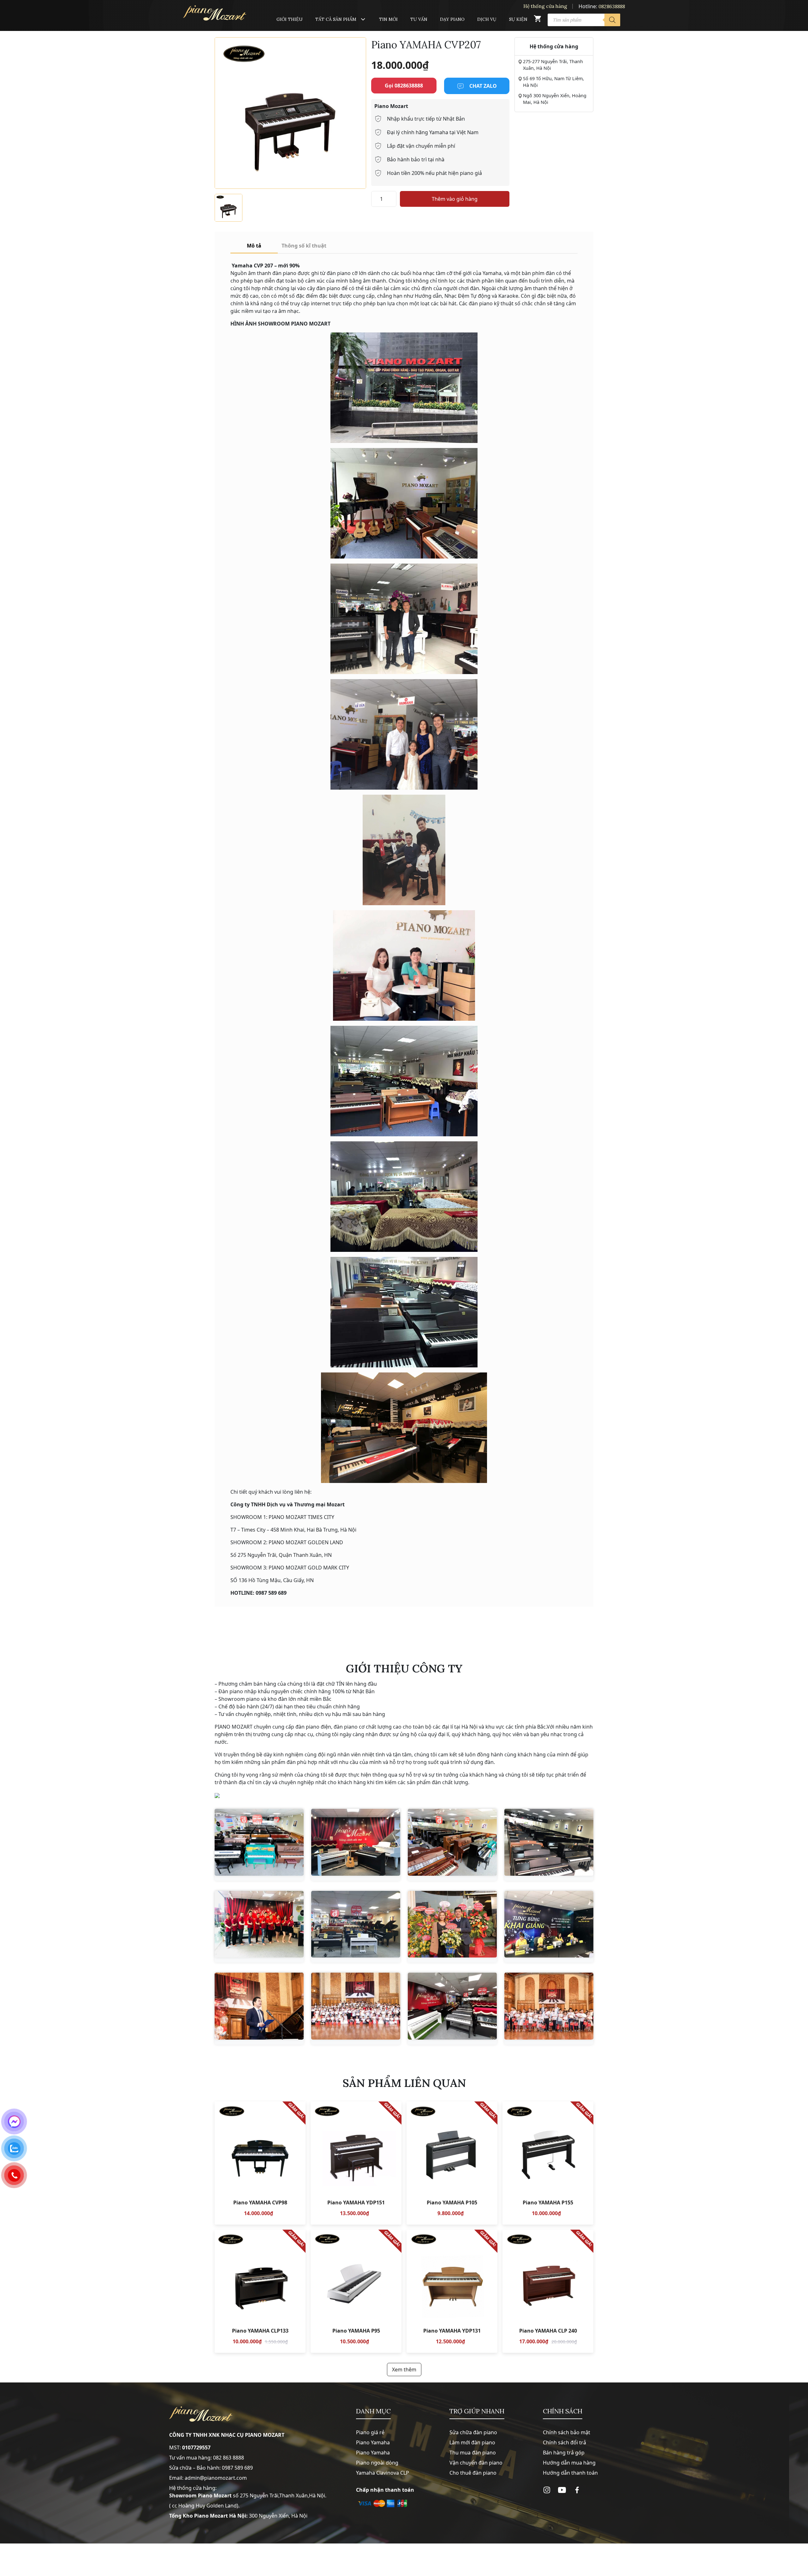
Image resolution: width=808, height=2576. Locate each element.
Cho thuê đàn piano (473, 2473)
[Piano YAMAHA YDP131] (452, 2291)
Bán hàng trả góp (564, 2453)
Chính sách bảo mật (567, 2432)
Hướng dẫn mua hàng (569, 2463)
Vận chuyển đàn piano (476, 2463)
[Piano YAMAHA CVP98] (260, 2163)
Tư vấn (419, 19)
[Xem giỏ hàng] (538, 20)
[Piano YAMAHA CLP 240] (548, 2291)
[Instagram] (547, 2490)
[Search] (612, 20)
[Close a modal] (6, 1272)
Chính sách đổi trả (564, 2442)
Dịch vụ (487, 19)
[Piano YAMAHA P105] (452, 2163)
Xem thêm (404, 2370)
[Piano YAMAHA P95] (356, 2291)
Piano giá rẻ (370, 2432)
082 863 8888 (229, 2458)
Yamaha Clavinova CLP (383, 2473)
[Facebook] (577, 2490)
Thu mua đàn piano (473, 2453)
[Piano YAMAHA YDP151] (356, 2163)
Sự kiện (518, 19)
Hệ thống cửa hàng (545, 6)
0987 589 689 (237, 2468)
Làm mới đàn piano (472, 2442)
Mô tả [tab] (254, 246)
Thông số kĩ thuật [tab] (304, 246)
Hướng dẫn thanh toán (570, 2473)
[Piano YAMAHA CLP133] (260, 2291)
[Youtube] (562, 2490)
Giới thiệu (290, 19)
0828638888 (612, 6)
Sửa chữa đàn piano (473, 2432)
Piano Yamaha (373, 2442)
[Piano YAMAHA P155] (548, 2163)
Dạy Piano (452, 19)
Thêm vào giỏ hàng (455, 199)
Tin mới (388, 19)
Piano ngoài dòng (377, 2463)
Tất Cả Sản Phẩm (336, 19)
